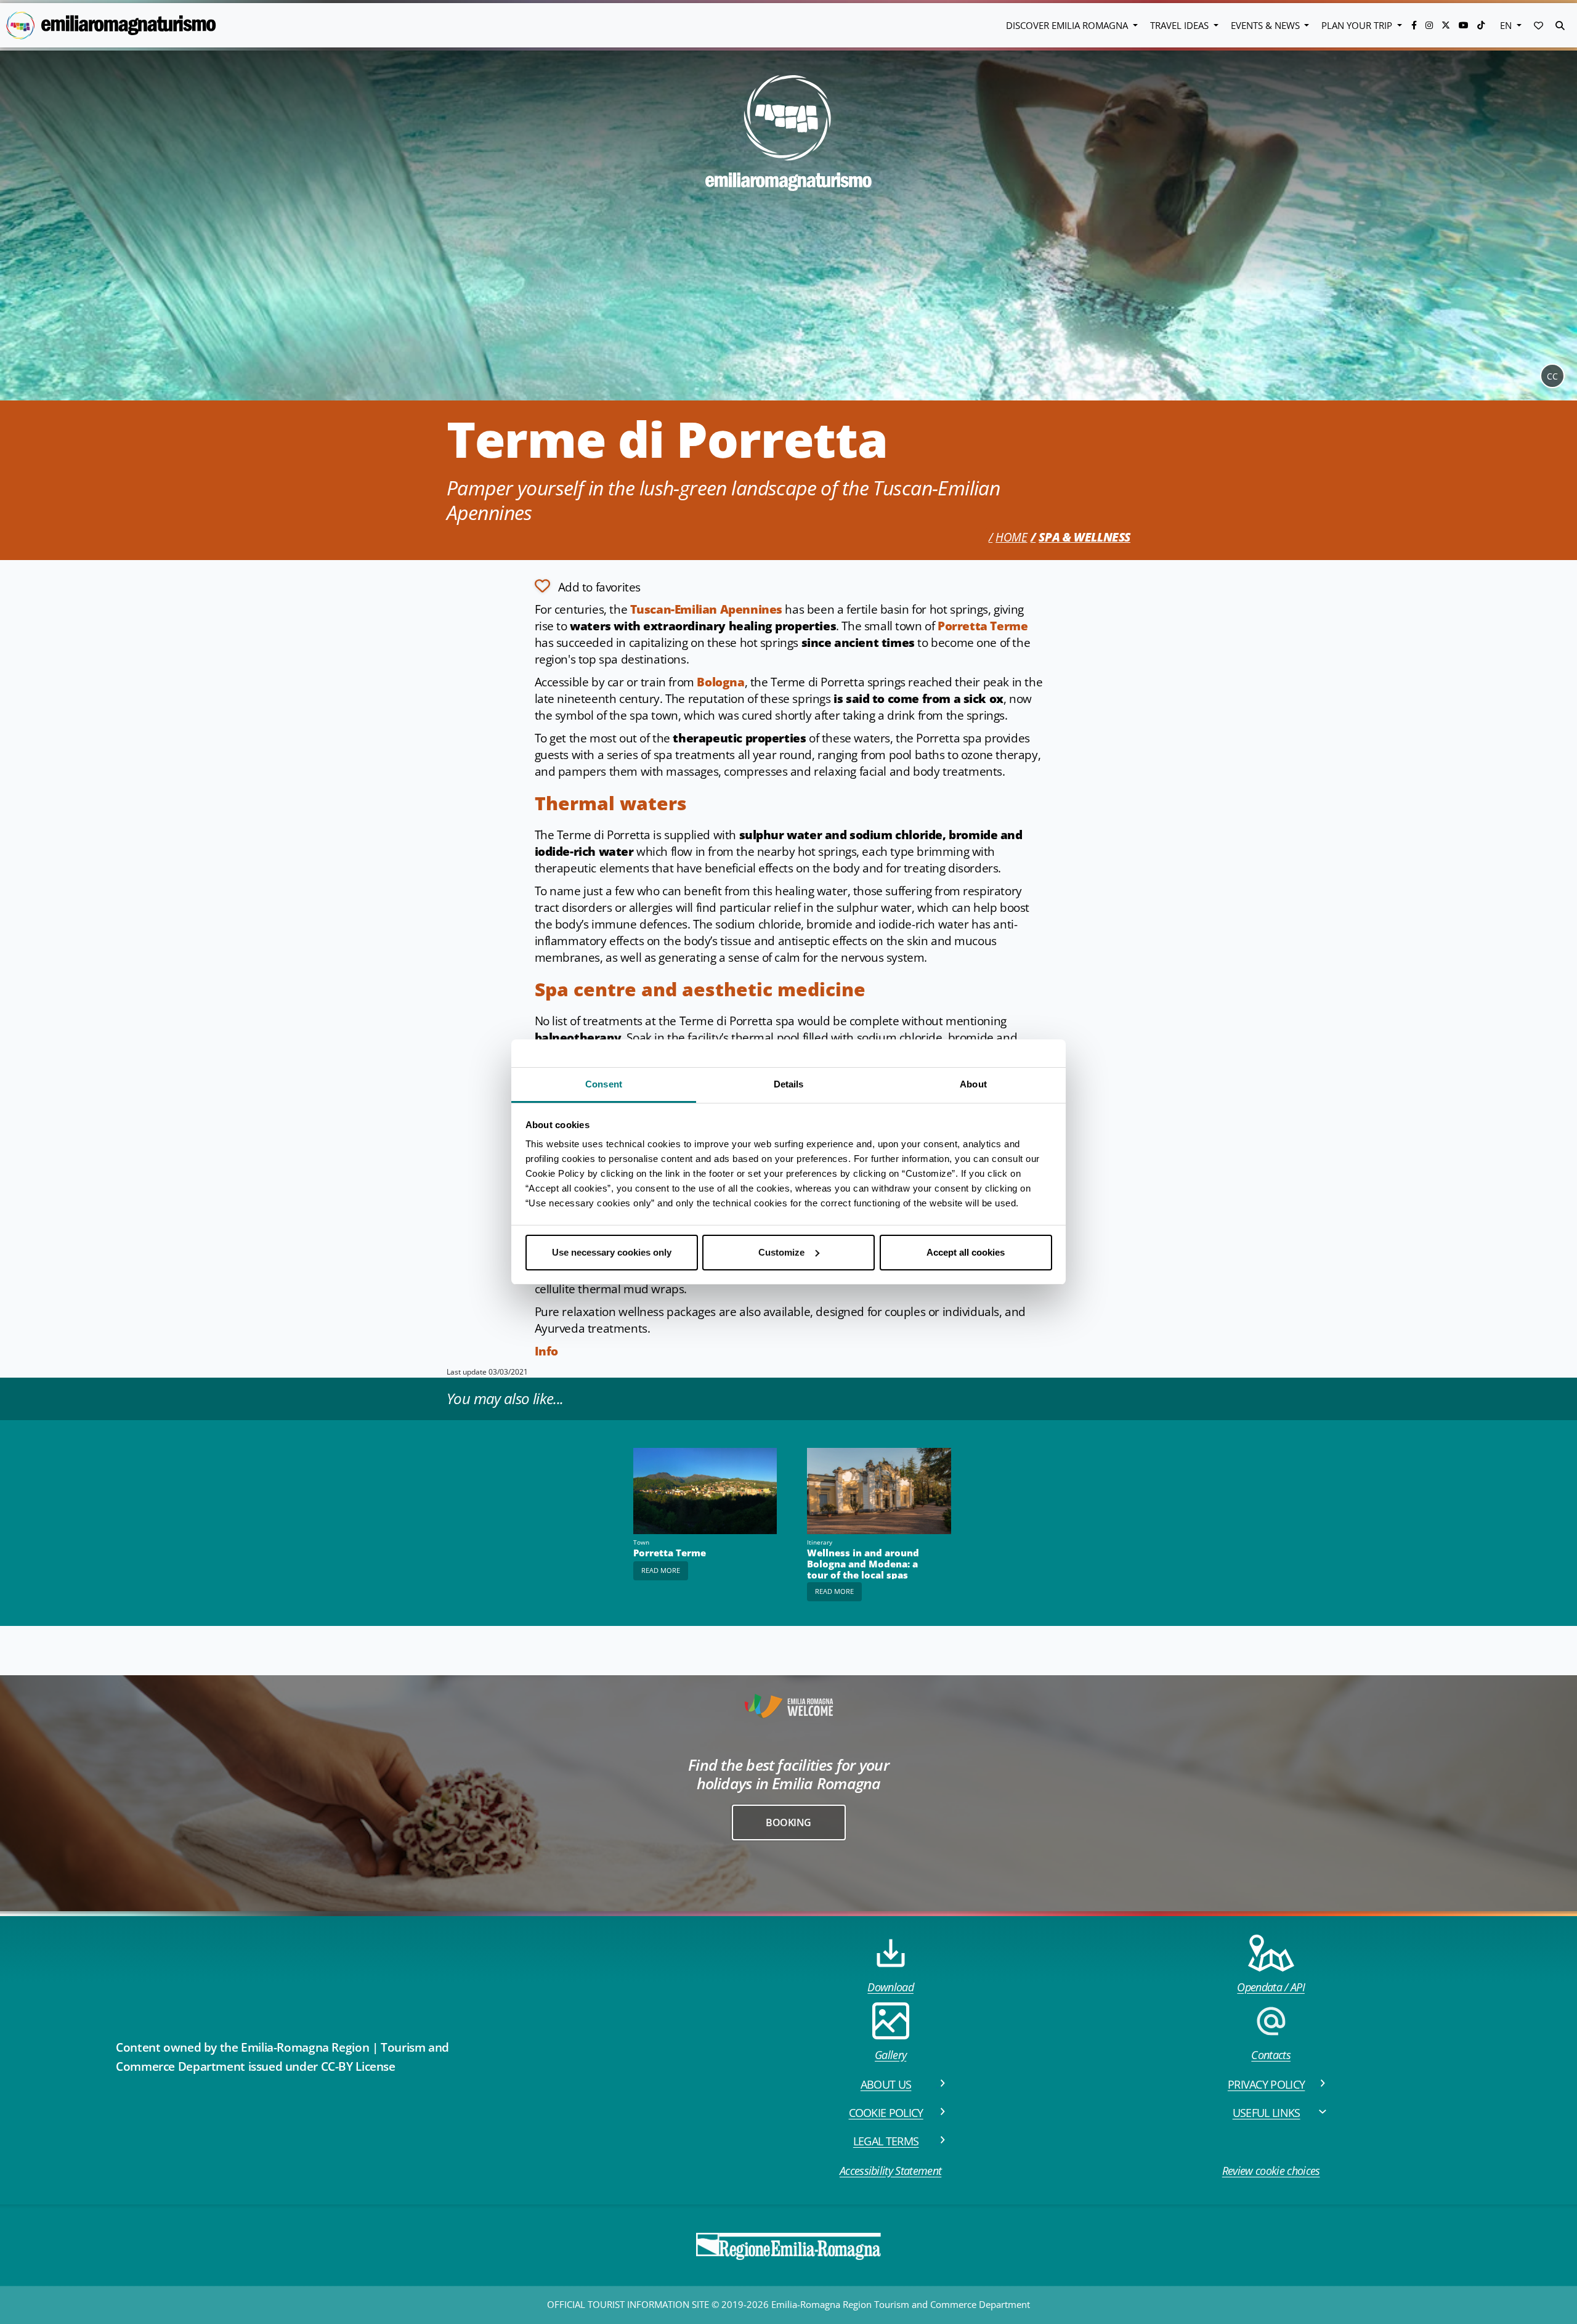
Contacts (1271, 2055)
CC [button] (1552, 376)
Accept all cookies (966, 1252)
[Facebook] (1415, 25)
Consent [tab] (604, 1084)
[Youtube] (1465, 25)
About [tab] (973, 1084)
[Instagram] (1430, 25)
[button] (1538, 25)
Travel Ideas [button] (1181, 25)
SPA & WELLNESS (1084, 537)
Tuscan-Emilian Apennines (706, 609)
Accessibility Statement (890, 2171)
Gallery (890, 2055)
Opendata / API (1271, 1987)
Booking (788, 1822)
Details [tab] (789, 1084)
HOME (1011, 537)
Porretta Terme (983, 626)
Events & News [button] (1267, 25)
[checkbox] (588, 586)
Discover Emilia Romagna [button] (1068, 25)
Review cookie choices (1271, 2171)
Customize (781, 1252)
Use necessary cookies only (612, 1252)
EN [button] (1507, 25)
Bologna (720, 682)
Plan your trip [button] (1358, 25)
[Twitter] (1447, 25)
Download (890, 1987)
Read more (661, 1570)
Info (546, 1351)
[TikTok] (1481, 25)
